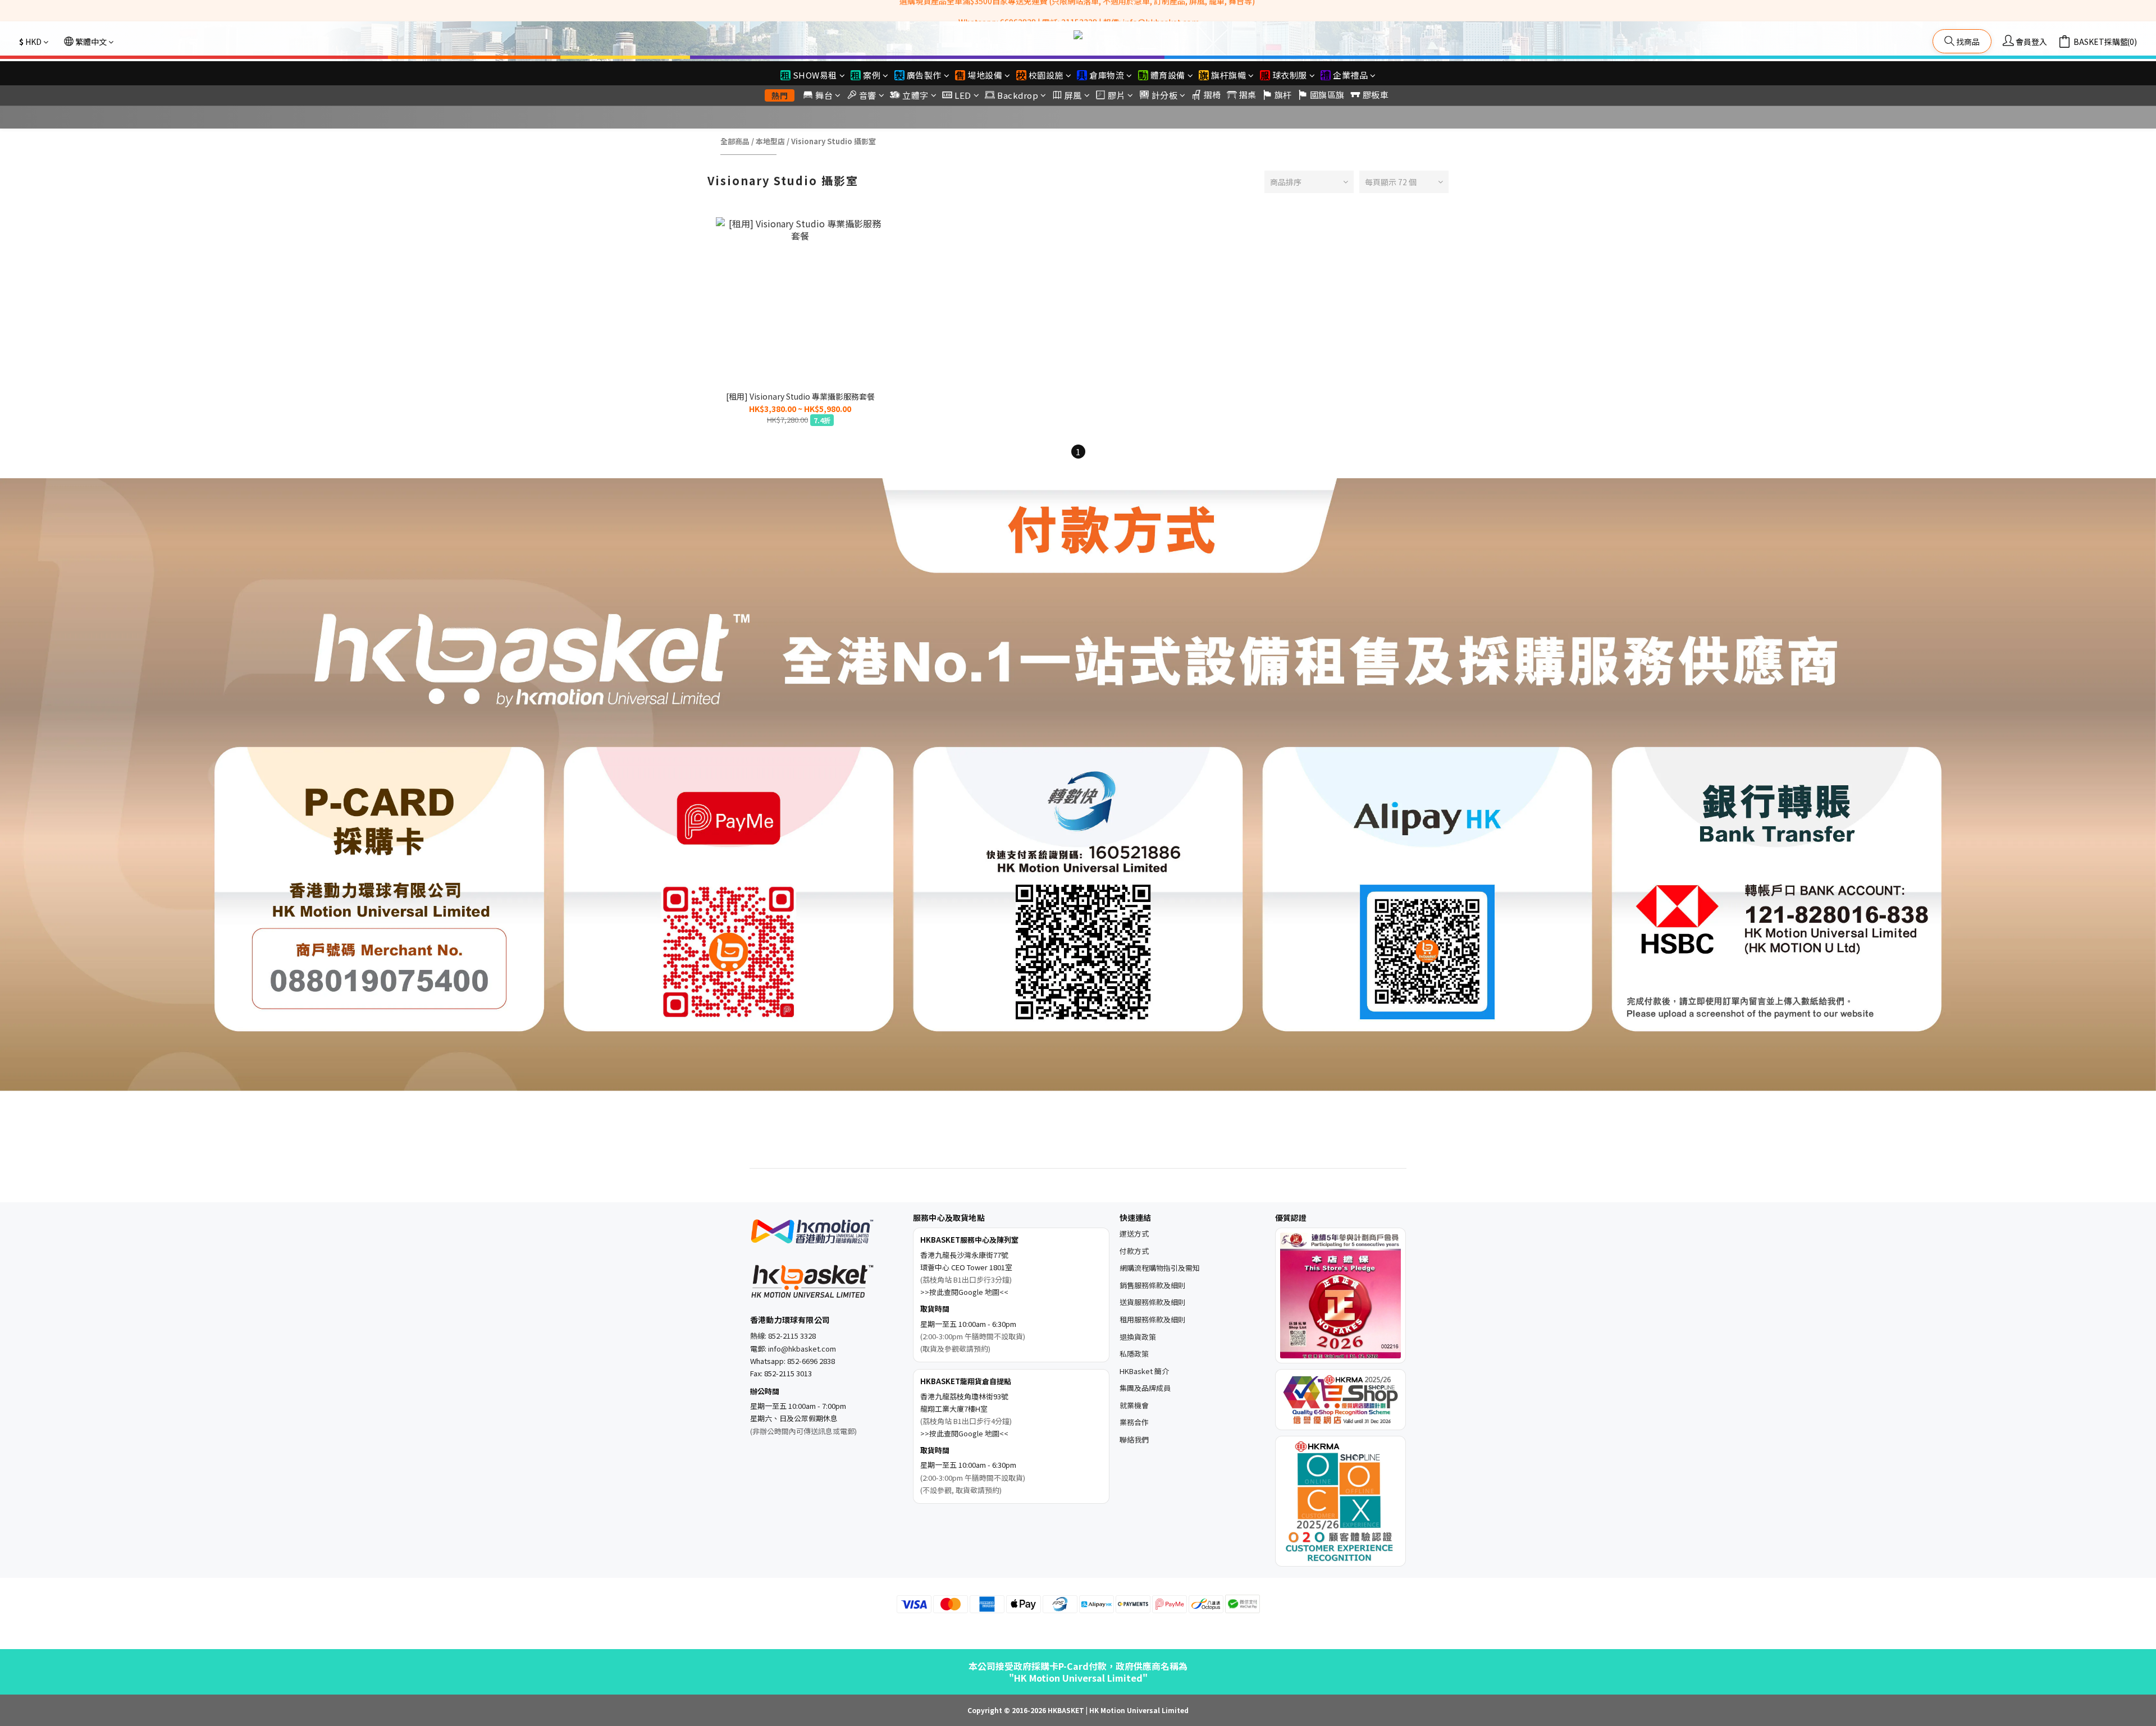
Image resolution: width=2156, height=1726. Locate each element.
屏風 (1073, 95)
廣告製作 (924, 75)
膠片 (1116, 95)
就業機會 (1134, 1405)
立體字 (915, 95)
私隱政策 (1134, 1354)
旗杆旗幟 (1228, 75)
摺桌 (1248, 95)
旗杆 (1283, 95)
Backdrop (1018, 95)
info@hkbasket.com (802, 1349)
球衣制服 (1290, 75)
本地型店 (770, 141)
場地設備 (985, 75)
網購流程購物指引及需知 (1160, 1268)
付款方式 (1134, 1251)
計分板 (1165, 95)
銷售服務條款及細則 (1152, 1285)
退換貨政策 (1138, 1337)
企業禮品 (1350, 75)
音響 (868, 95)
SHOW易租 (815, 75)
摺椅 (1212, 95)
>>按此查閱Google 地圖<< (964, 1292)
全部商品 (735, 141)
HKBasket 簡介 (1144, 1371)
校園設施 (1046, 75)
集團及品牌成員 (1145, 1388)
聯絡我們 (1134, 1439)
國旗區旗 (1327, 95)
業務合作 (1134, 1422)
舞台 (824, 95)
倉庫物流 (1107, 75)
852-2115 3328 (792, 1336)
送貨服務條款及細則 (1152, 1302)
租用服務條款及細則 (1152, 1319)
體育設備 (1168, 75)
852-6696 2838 (811, 1361)
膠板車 (1376, 95)
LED (963, 95)
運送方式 (1134, 1233)
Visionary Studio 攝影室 (833, 141)
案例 (872, 75)
